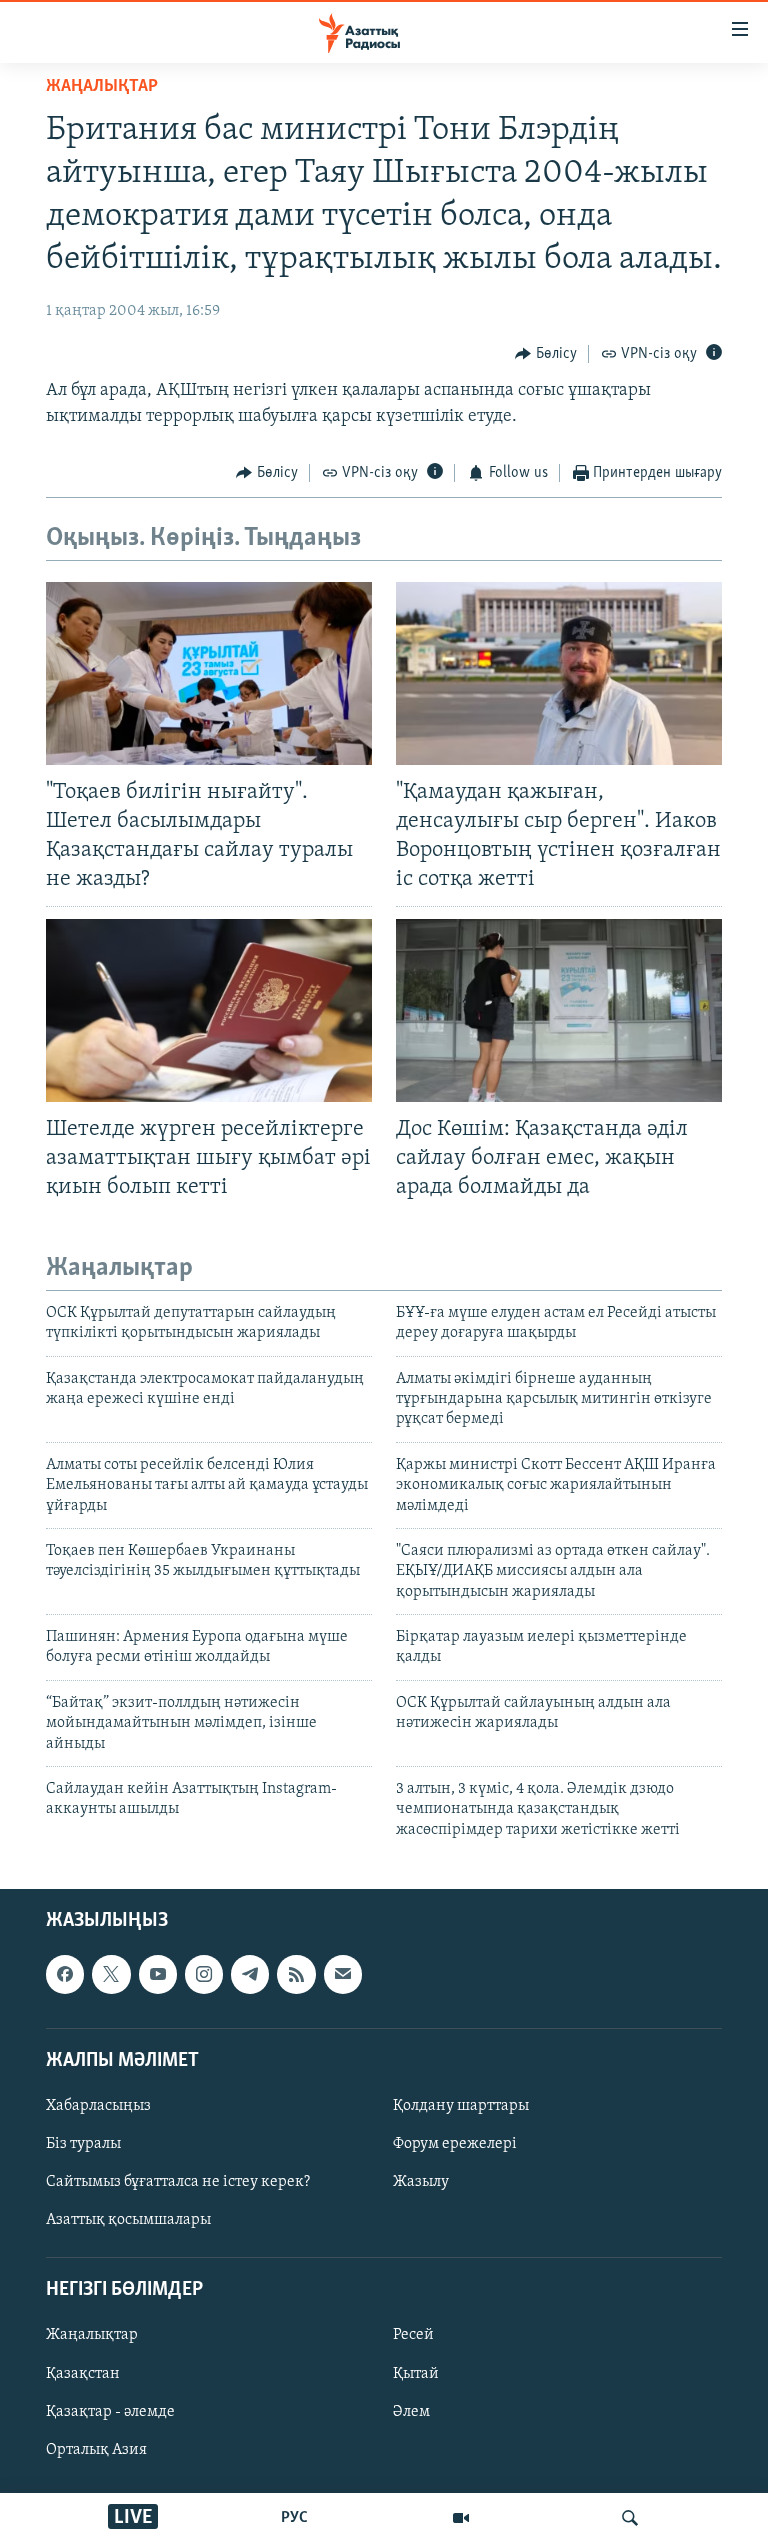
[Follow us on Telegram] (250, 1975)
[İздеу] (630, 2518)
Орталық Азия (96, 2450)
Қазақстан (83, 2374)
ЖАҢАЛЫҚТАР (102, 87)
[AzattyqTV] (461, 2518)
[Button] (546, 354)
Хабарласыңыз (98, 2106)
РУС (294, 2518)
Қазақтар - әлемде (110, 2412)
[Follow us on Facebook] (65, 1975)
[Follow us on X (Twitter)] (111, 1975)
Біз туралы (83, 2144)
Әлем (411, 2412)
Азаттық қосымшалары (128, 2220)
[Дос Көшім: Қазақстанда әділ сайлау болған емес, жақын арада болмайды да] (559, 1010)
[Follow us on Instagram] (204, 1975)
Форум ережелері (455, 2144)
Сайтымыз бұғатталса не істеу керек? (178, 2182)
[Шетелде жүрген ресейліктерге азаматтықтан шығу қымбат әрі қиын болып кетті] (209, 1010)
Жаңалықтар (92, 2336)
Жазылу (421, 2182)
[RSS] (296, 1975)
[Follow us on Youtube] (158, 1975)
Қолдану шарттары (461, 2106)
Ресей (413, 2336)
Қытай (416, 2374)
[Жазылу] (343, 1975)
